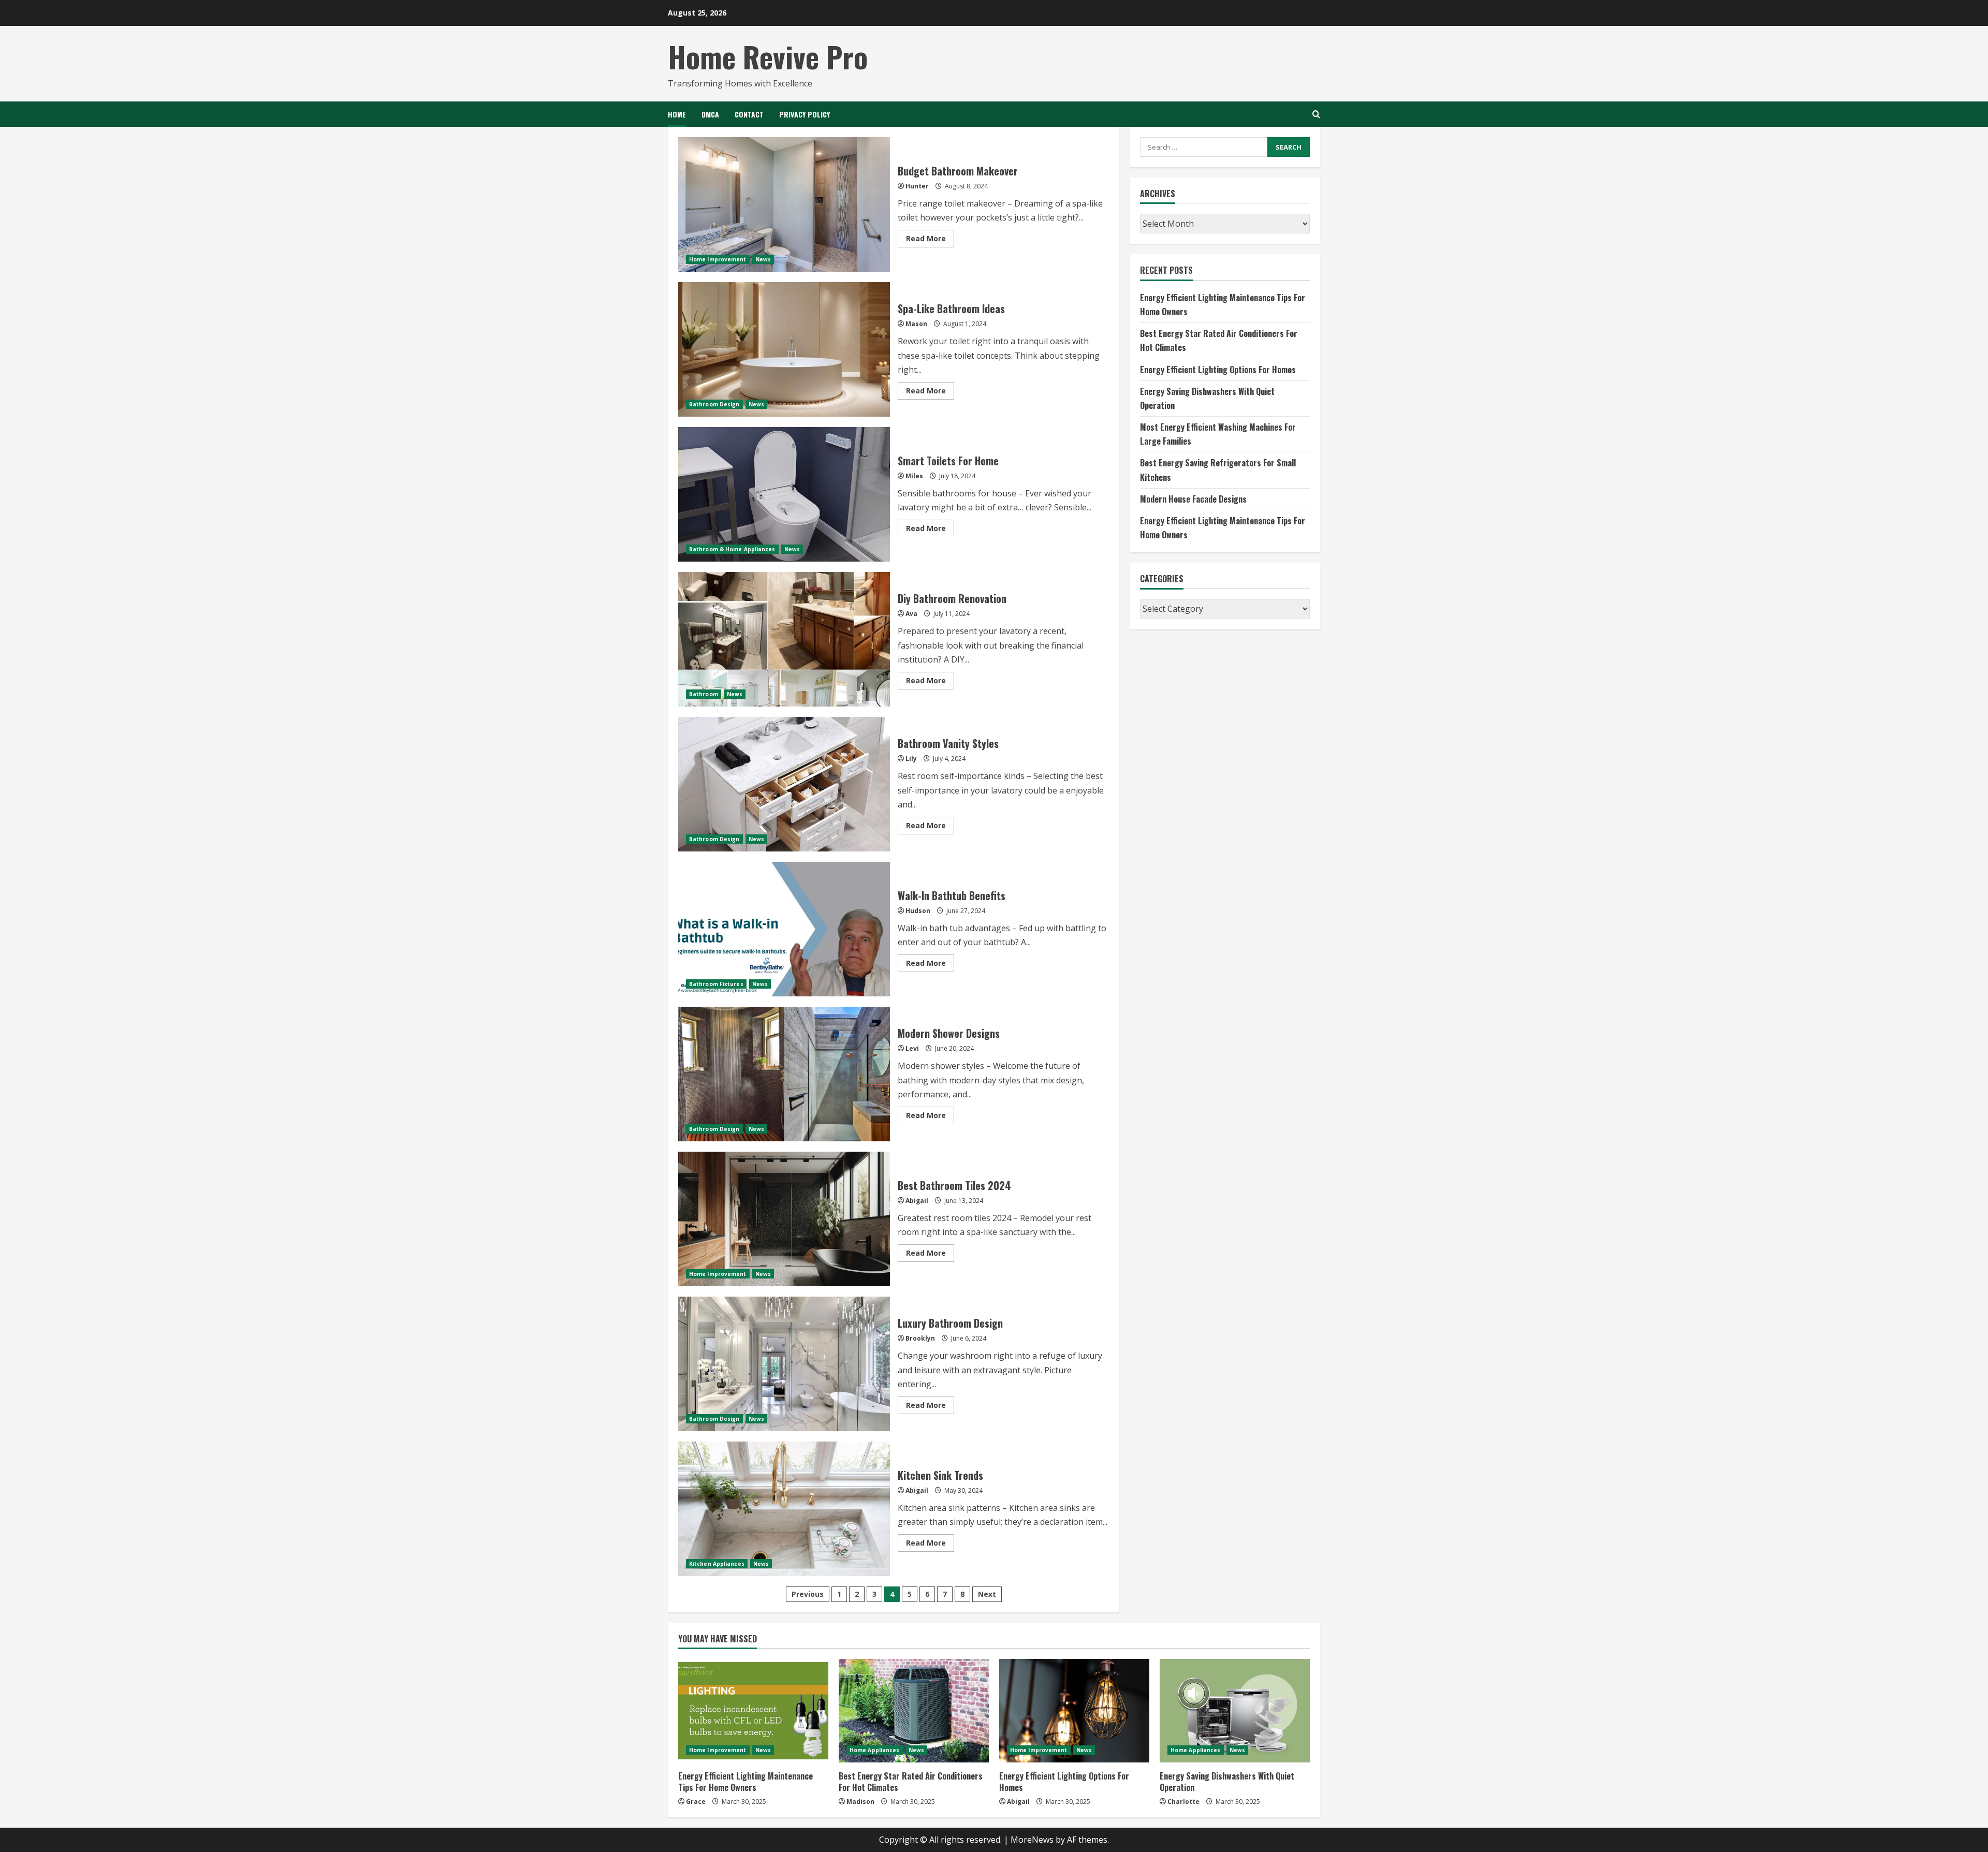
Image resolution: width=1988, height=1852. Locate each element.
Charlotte (1183, 1802)
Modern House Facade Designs (1193, 498)
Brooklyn (920, 1338)
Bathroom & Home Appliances (732, 549)
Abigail (917, 1201)
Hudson (918, 911)
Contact (749, 114)
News (763, 259)
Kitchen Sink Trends (784, 1509)
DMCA (710, 114)
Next (987, 1594)
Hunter (917, 186)
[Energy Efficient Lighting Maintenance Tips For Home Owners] (753, 1711)
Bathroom (704, 694)
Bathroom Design (714, 404)
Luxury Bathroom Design (784, 1364)
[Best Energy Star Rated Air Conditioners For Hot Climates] (914, 1711)
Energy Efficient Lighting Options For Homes (1218, 369)
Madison (860, 1802)
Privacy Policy (805, 114)
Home (677, 114)
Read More (930, 240)
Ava (911, 614)
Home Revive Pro (768, 56)
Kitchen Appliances (717, 1564)
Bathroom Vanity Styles (784, 784)
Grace (696, 1802)
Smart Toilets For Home (784, 494)
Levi (912, 1048)
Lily (911, 759)
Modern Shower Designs (784, 1074)
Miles (914, 476)
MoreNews (1032, 1840)
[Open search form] (1316, 114)
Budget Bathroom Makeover (784, 204)
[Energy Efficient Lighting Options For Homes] (1074, 1711)
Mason (916, 324)
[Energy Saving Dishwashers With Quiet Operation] (1235, 1711)
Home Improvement (718, 259)
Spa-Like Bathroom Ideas (784, 349)
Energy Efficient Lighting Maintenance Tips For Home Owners (745, 1782)
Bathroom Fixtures (716, 984)
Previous (808, 1594)
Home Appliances (875, 1750)
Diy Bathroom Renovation (784, 639)
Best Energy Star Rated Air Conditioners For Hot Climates (911, 1782)
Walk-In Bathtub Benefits (784, 929)
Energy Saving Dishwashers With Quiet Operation (1227, 1782)
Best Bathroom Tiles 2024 (784, 1219)
